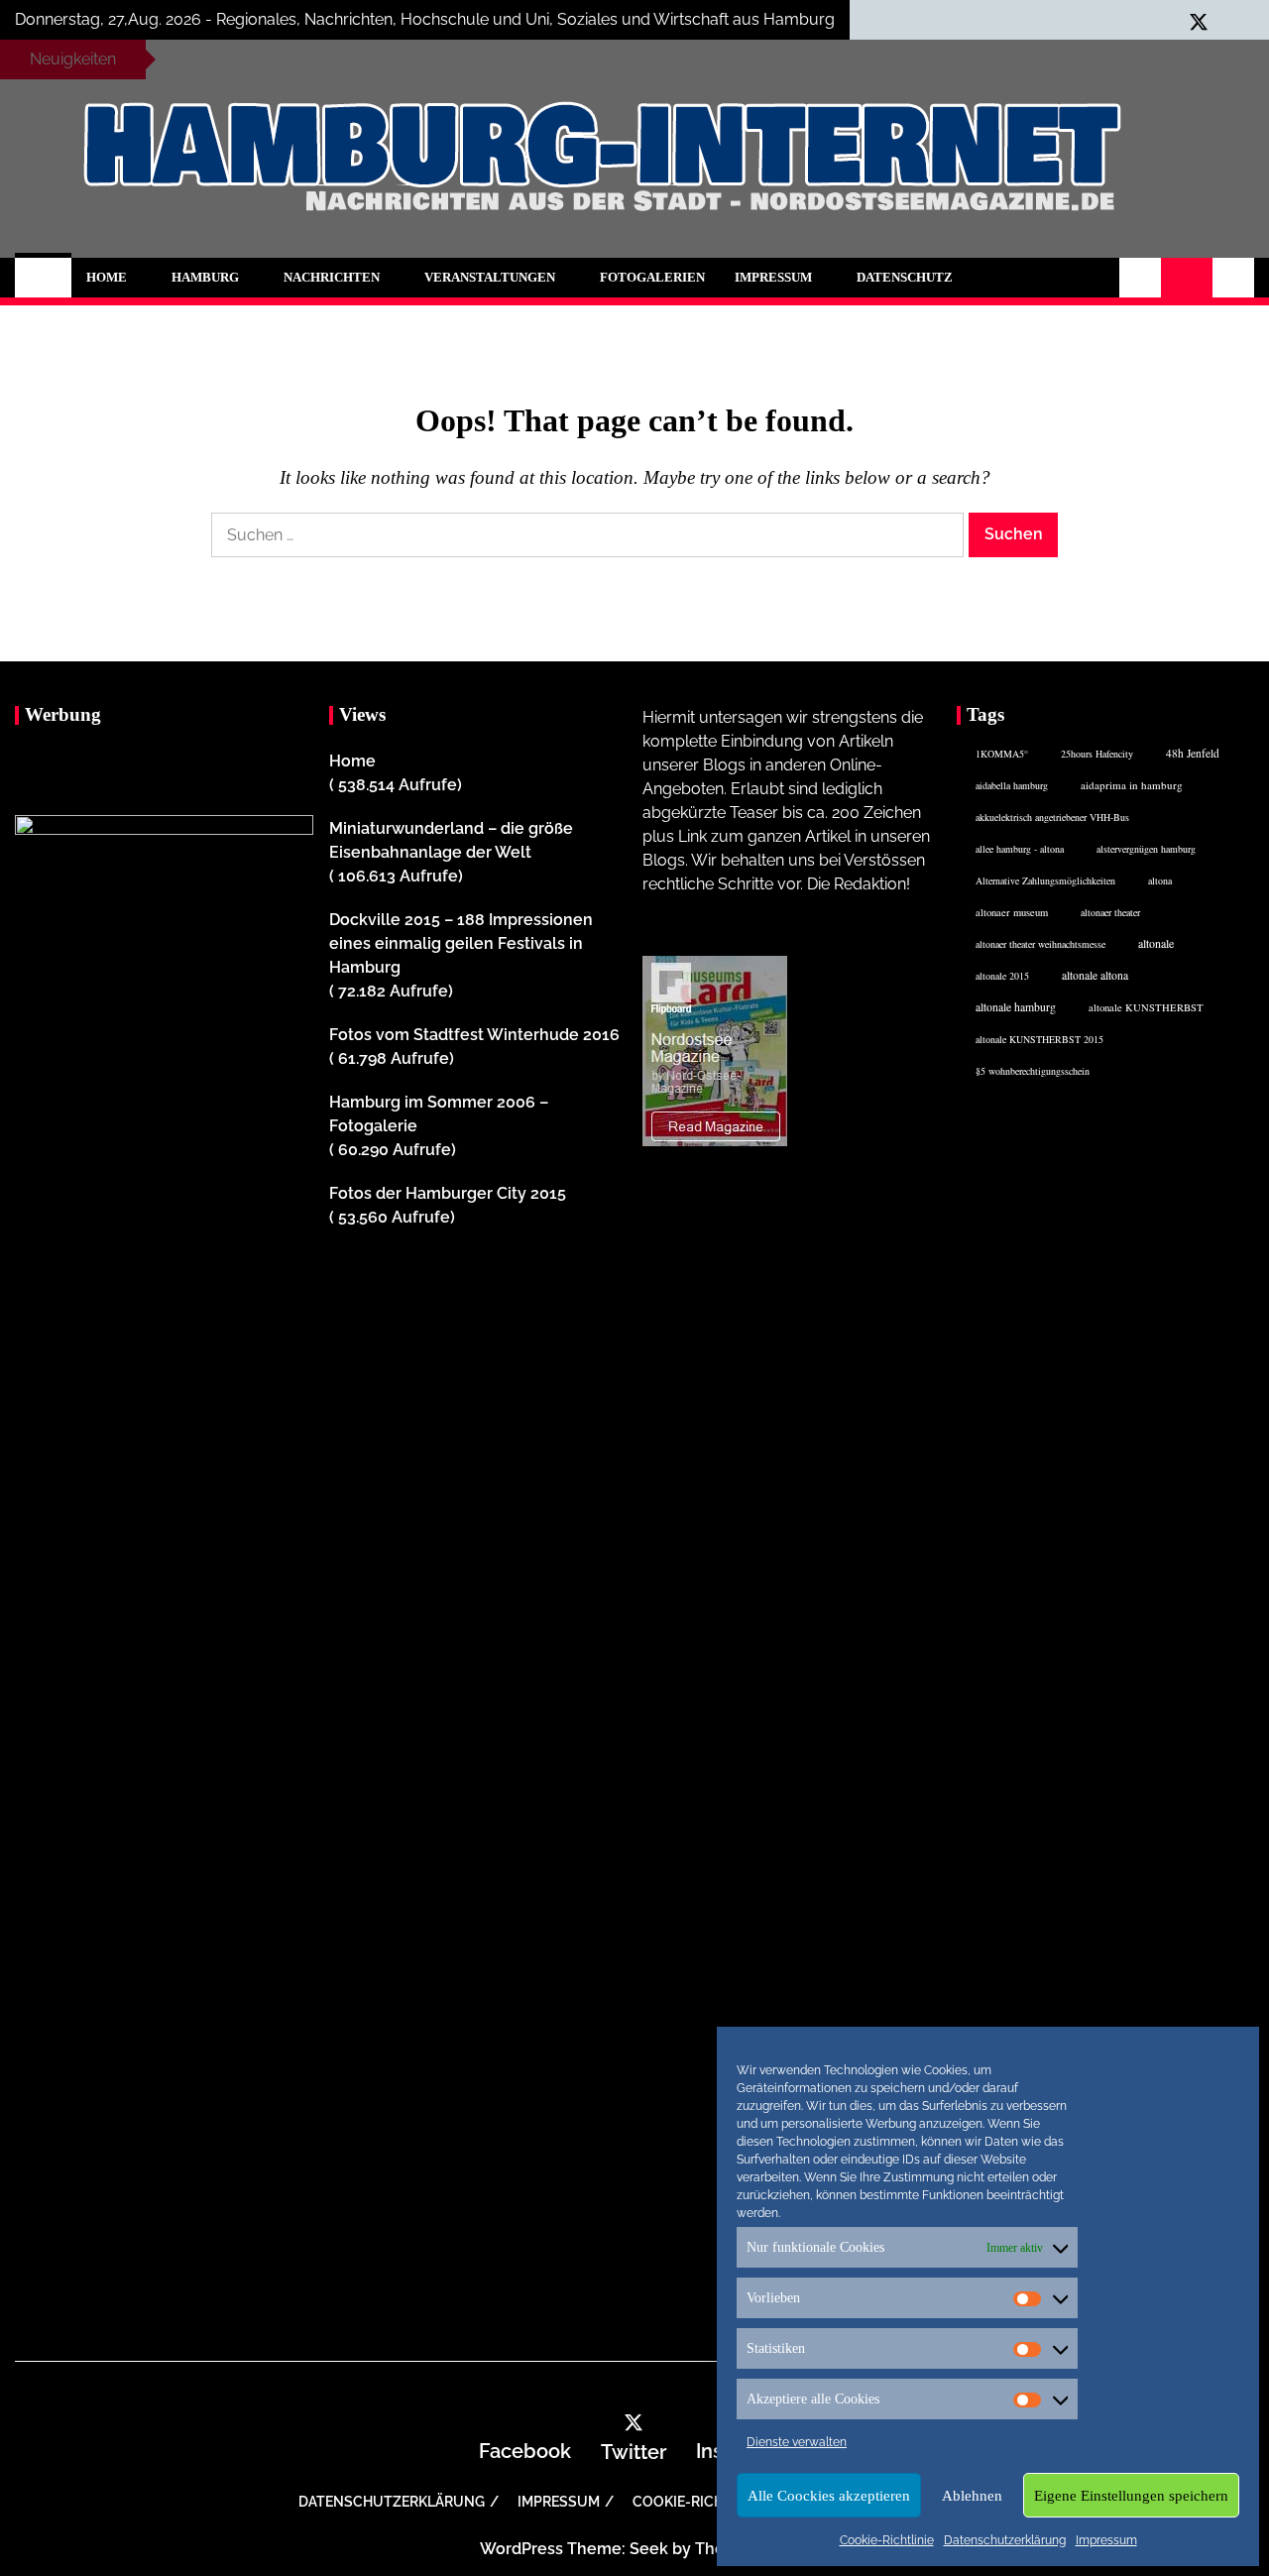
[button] (1140, 278)
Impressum (1106, 2540)
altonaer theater (1110, 912)
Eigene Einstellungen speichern (1131, 2496)
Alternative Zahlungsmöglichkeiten (1045, 880)
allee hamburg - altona (1020, 849)
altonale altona (1095, 975)
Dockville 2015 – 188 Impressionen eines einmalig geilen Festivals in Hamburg (461, 943)
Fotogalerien (652, 277)
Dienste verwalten (797, 2442)
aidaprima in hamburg (1132, 785)
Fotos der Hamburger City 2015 (448, 1193)
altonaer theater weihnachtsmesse (1040, 944)
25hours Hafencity (1097, 754)
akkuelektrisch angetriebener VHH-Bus (1052, 817)
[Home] (43, 278)
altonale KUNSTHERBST (1146, 1007)
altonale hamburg (1016, 1007)
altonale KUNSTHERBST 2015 (1039, 1039)
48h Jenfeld (1193, 753)
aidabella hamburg (1012, 785)
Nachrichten (332, 277)
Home (107, 277)
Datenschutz (905, 277)
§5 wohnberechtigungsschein (1033, 1071)
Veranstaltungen (490, 277)
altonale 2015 (1002, 976)
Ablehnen (972, 2496)
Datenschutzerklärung (1005, 2540)
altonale (1156, 943)
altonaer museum (1012, 912)
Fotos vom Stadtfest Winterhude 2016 (474, 1035)
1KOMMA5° (1002, 754)
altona (1160, 880)
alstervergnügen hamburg (1146, 849)
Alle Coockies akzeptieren (829, 2496)
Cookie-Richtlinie (887, 2540)
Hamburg (205, 277)
